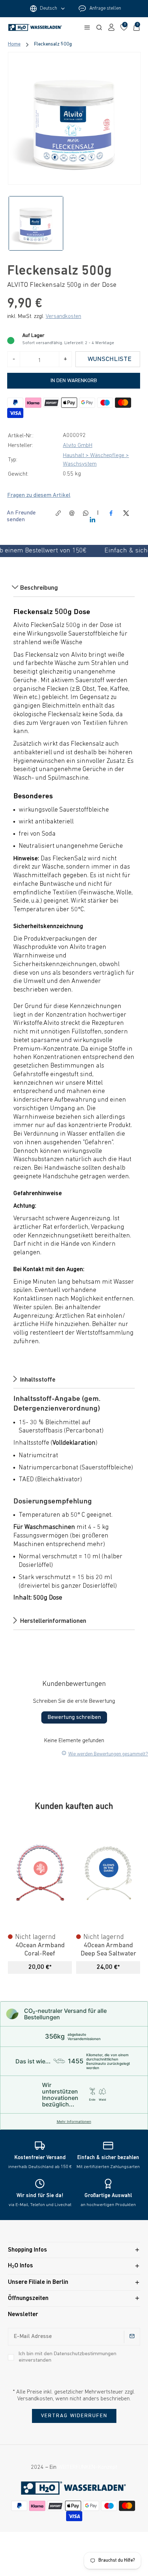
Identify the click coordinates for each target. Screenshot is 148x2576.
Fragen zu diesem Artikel (39, 495)
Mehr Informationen (74, 2121)
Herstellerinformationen (52, 1621)
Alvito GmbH (78, 446)
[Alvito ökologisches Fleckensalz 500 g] (74, 118)
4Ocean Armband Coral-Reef (40, 1950)
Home (14, 44)
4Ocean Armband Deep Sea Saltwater (108, 1950)
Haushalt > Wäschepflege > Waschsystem (96, 460)
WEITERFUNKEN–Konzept (87, 2467)
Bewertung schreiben (74, 1717)
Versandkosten (63, 317)
